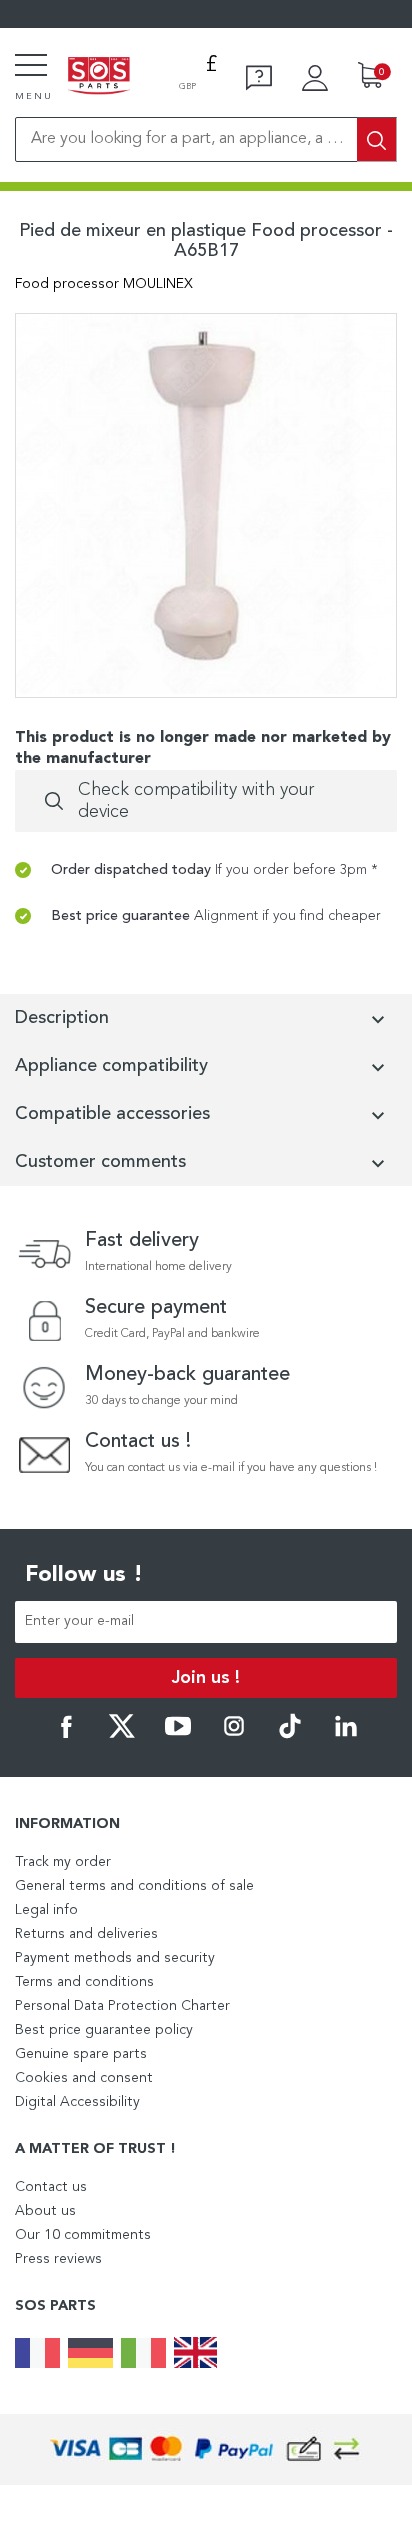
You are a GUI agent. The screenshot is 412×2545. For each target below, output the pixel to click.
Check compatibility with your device (196, 801)
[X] (122, 1735)
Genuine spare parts (81, 2054)
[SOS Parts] (99, 77)
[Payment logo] (206, 2449)
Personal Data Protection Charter (122, 2006)
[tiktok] (290, 1735)
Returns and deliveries (86, 1934)
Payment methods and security (115, 1958)
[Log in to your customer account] (315, 78)
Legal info (46, 1910)
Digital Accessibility (77, 2102)
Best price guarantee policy (104, 2030)
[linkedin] (346, 1735)
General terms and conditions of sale (134, 1886)
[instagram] (234, 1735)
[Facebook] (66, 1735)
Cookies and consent (84, 2078)
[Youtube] (178, 1735)
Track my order (63, 1862)
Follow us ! (84, 1575)
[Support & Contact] (259, 78)
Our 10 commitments (83, 2235)
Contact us (51, 2187)
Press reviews (58, 2259)
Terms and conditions (84, 1982)
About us (45, 2211)
